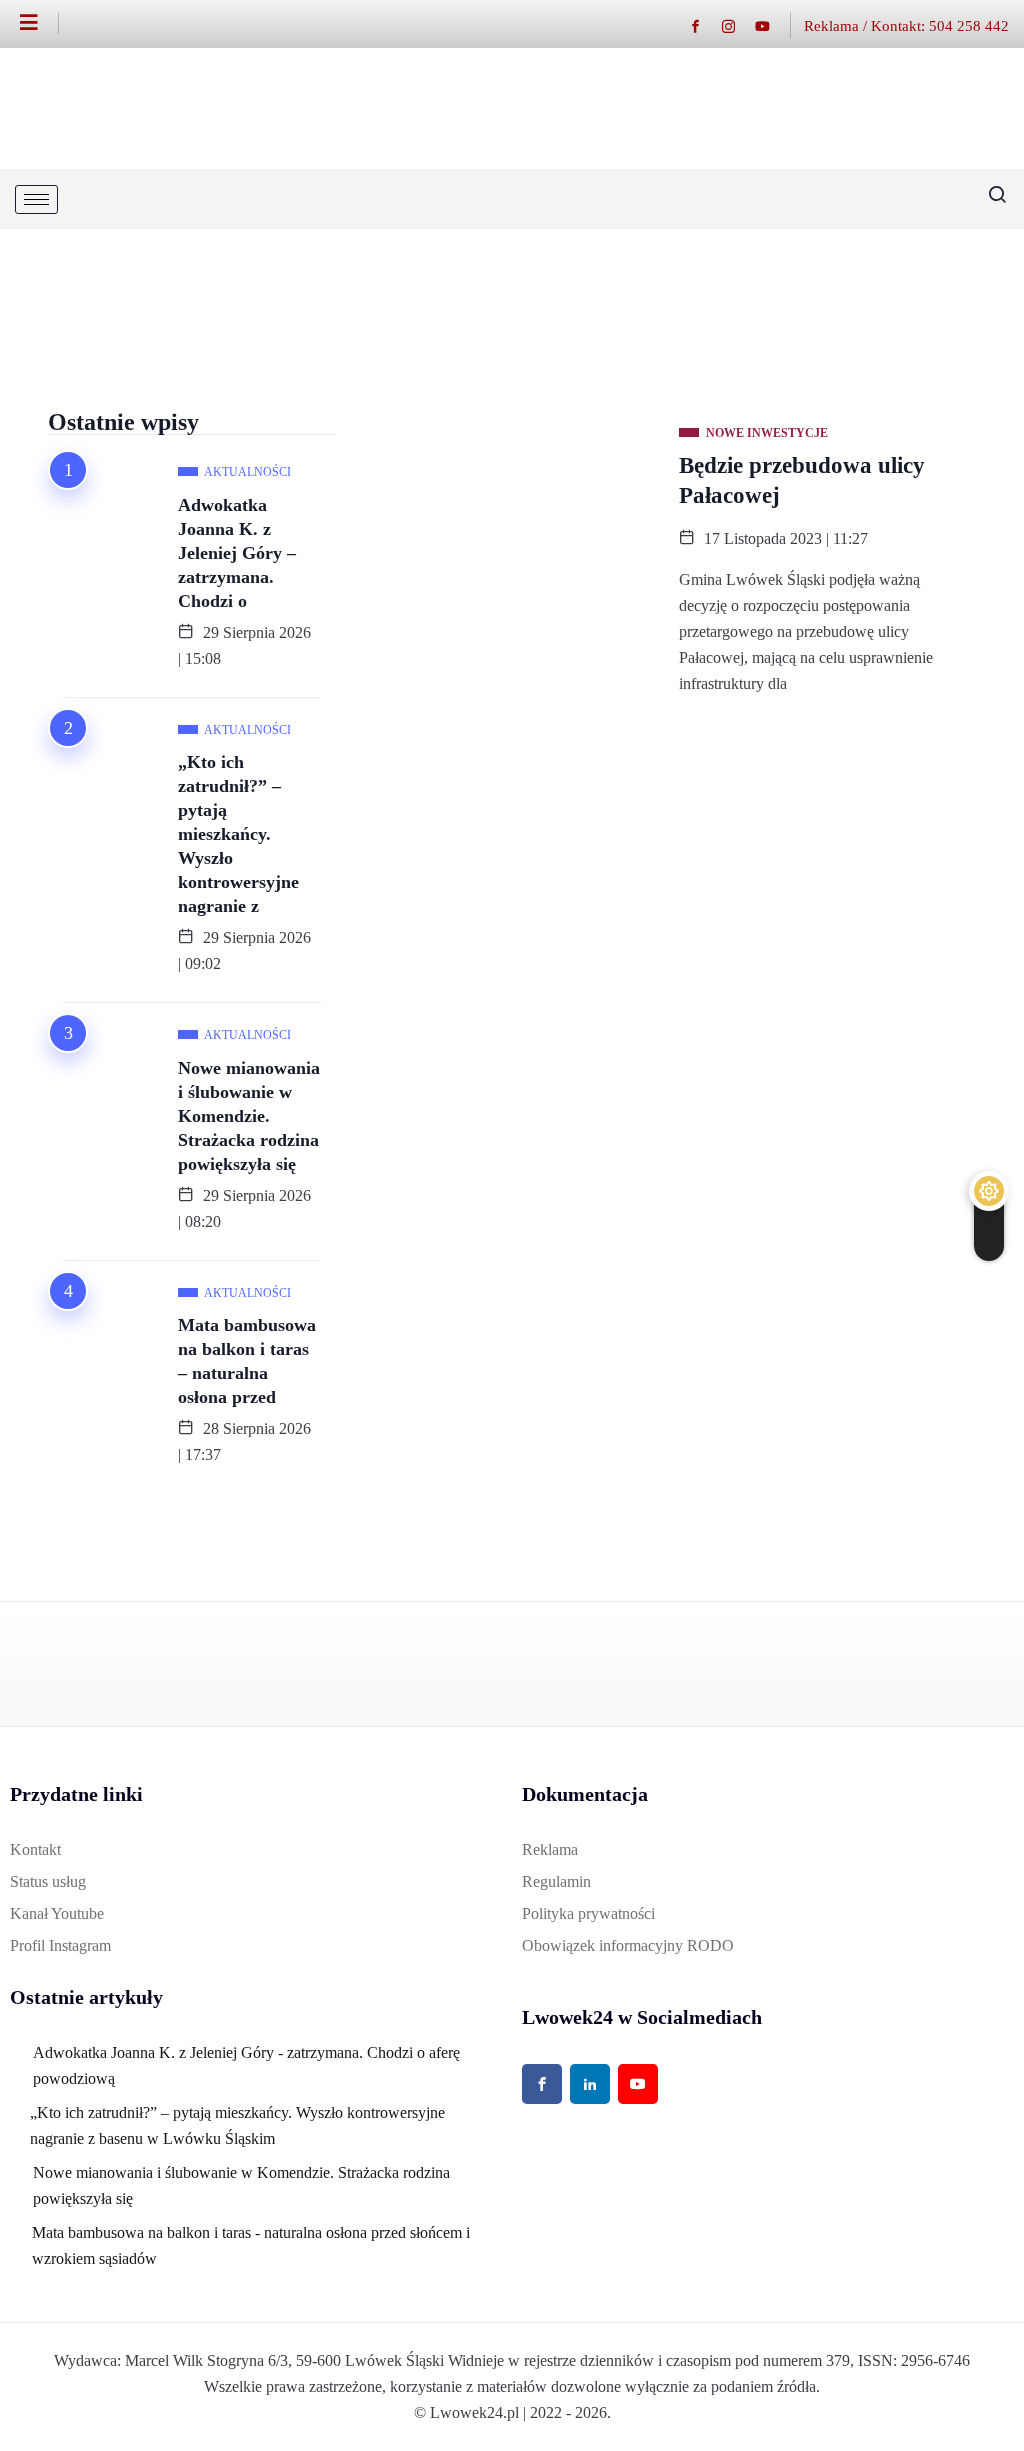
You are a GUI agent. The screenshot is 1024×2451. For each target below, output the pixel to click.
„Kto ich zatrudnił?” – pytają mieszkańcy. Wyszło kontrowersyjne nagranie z (238, 834)
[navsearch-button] (989, 199)
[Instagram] (738, 25)
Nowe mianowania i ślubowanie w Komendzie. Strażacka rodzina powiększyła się (249, 1116)
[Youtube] (772, 25)
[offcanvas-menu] (39, 23)
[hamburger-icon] (36, 199)
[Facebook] (705, 25)
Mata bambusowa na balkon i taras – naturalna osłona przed (247, 1361)
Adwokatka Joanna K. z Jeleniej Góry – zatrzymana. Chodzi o (237, 553)
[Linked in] (590, 2084)
